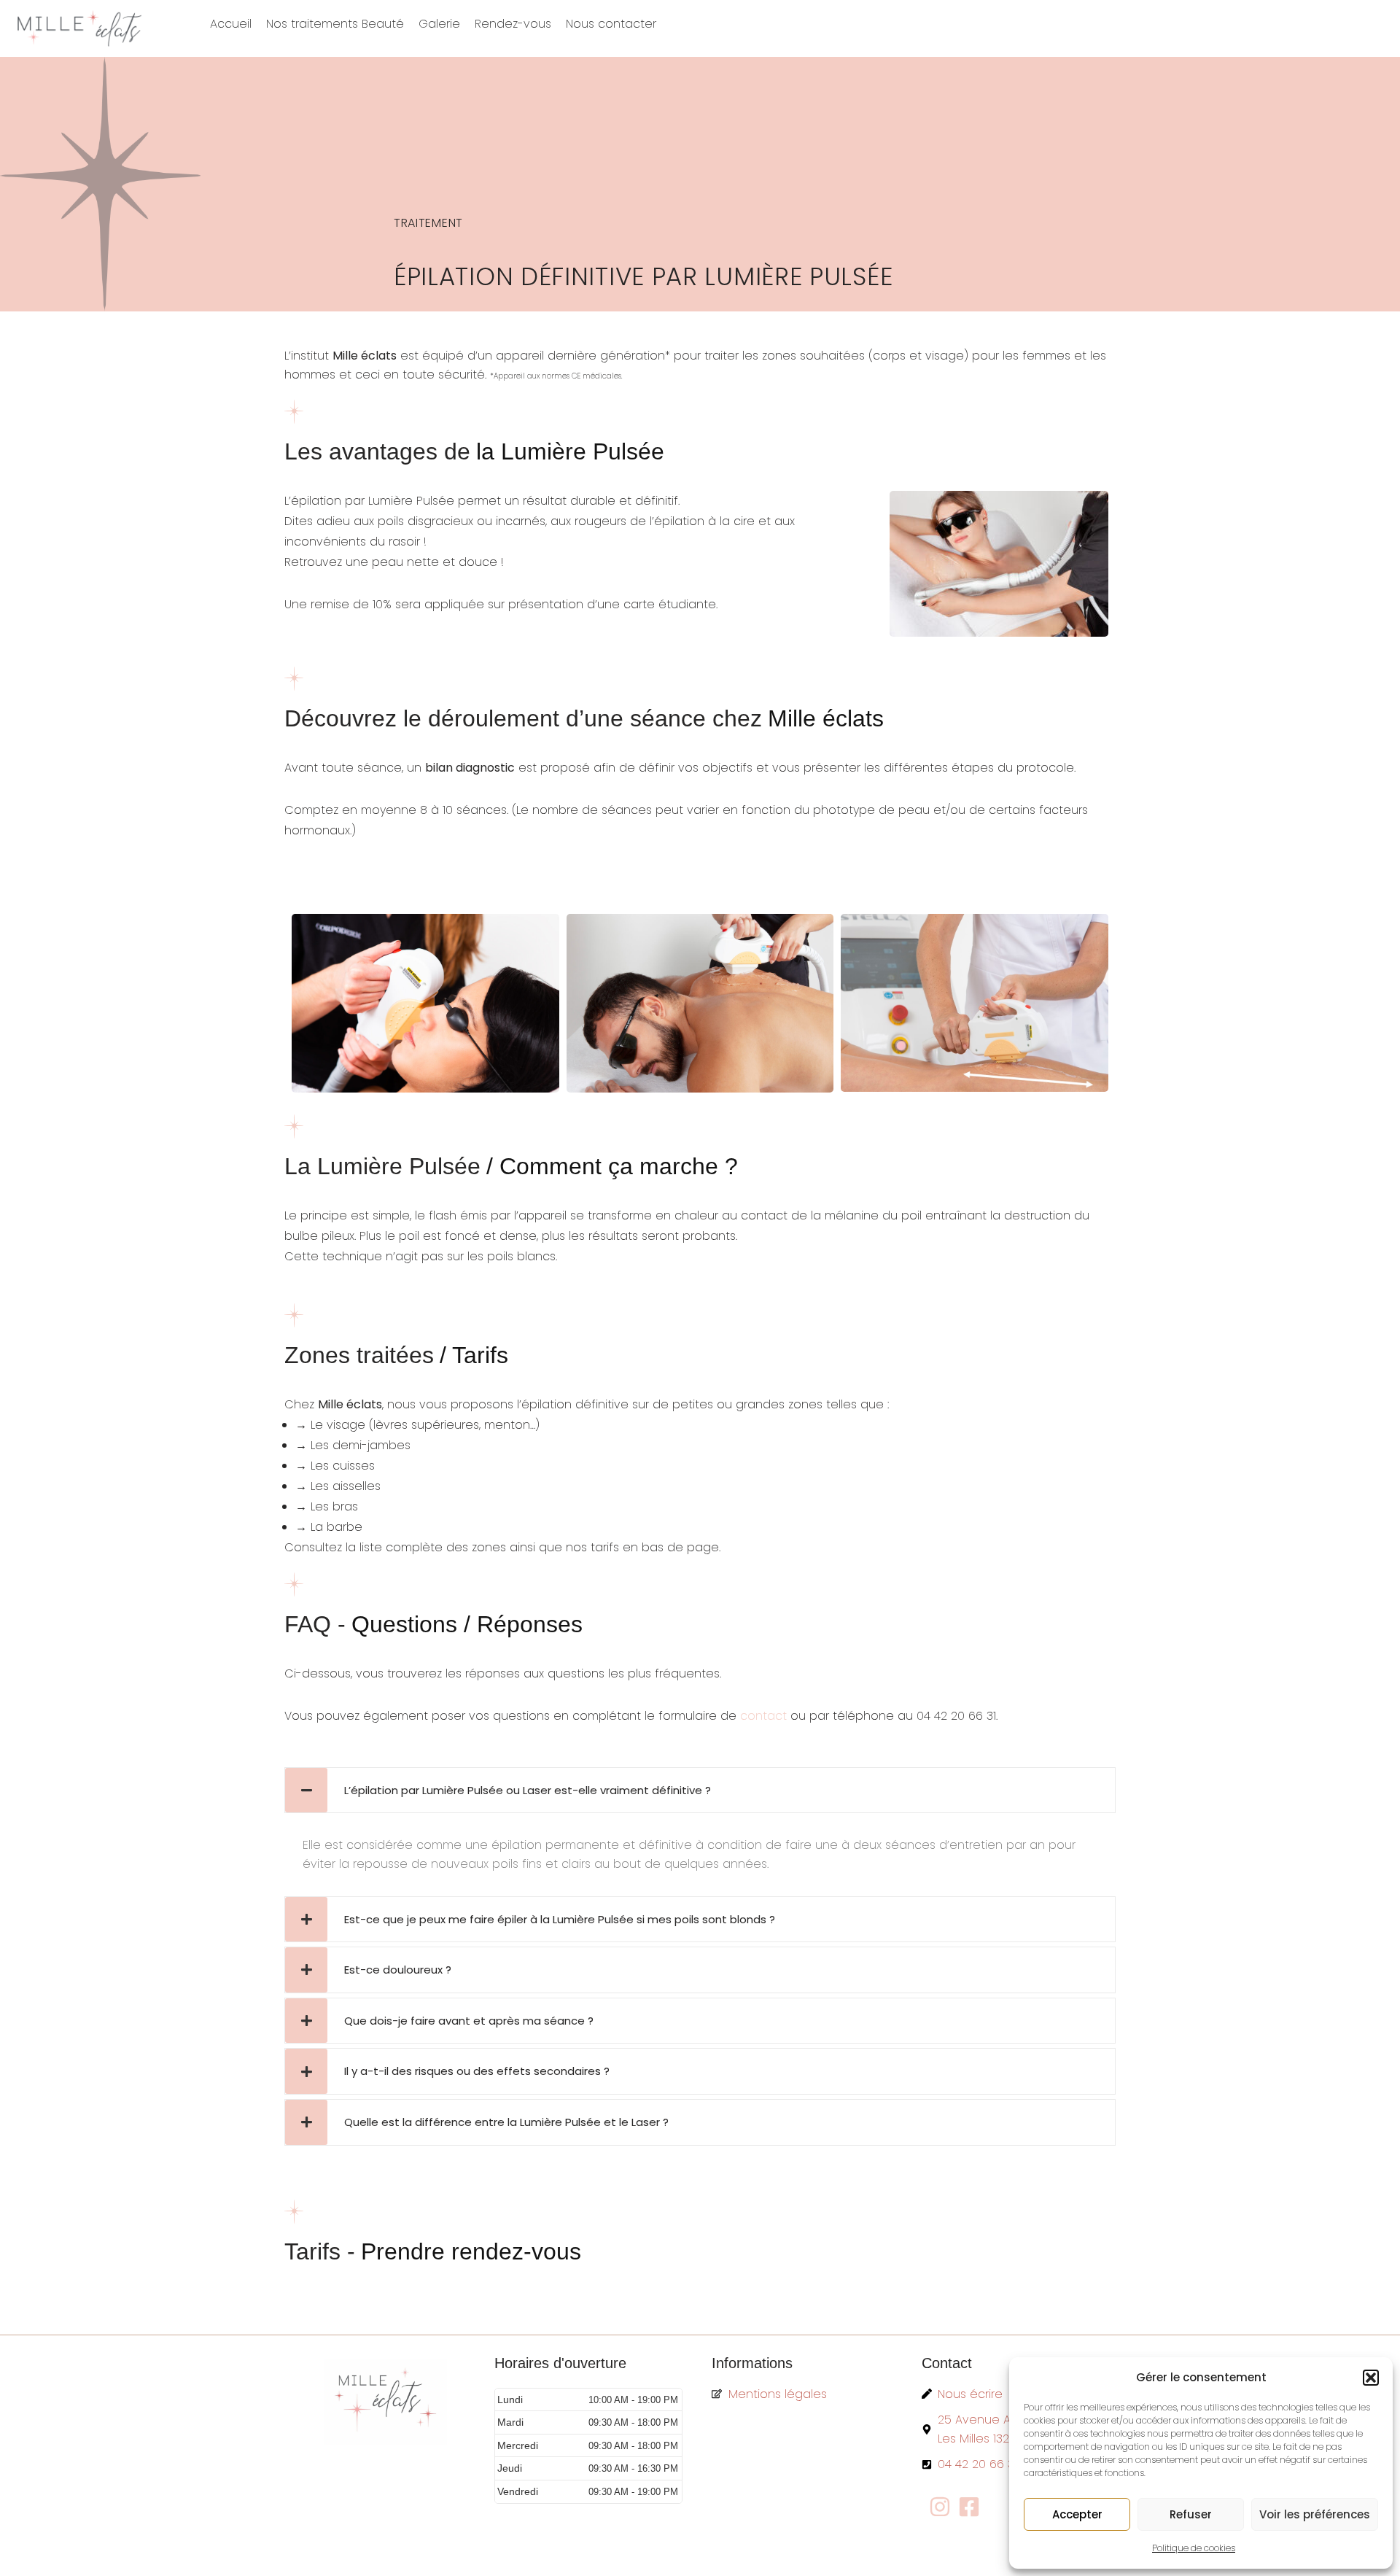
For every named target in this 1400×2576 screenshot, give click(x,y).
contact (763, 1716)
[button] (1371, 2378)
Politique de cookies (1194, 2548)
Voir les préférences (1315, 2514)
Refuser (1191, 2514)
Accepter (1077, 2514)
